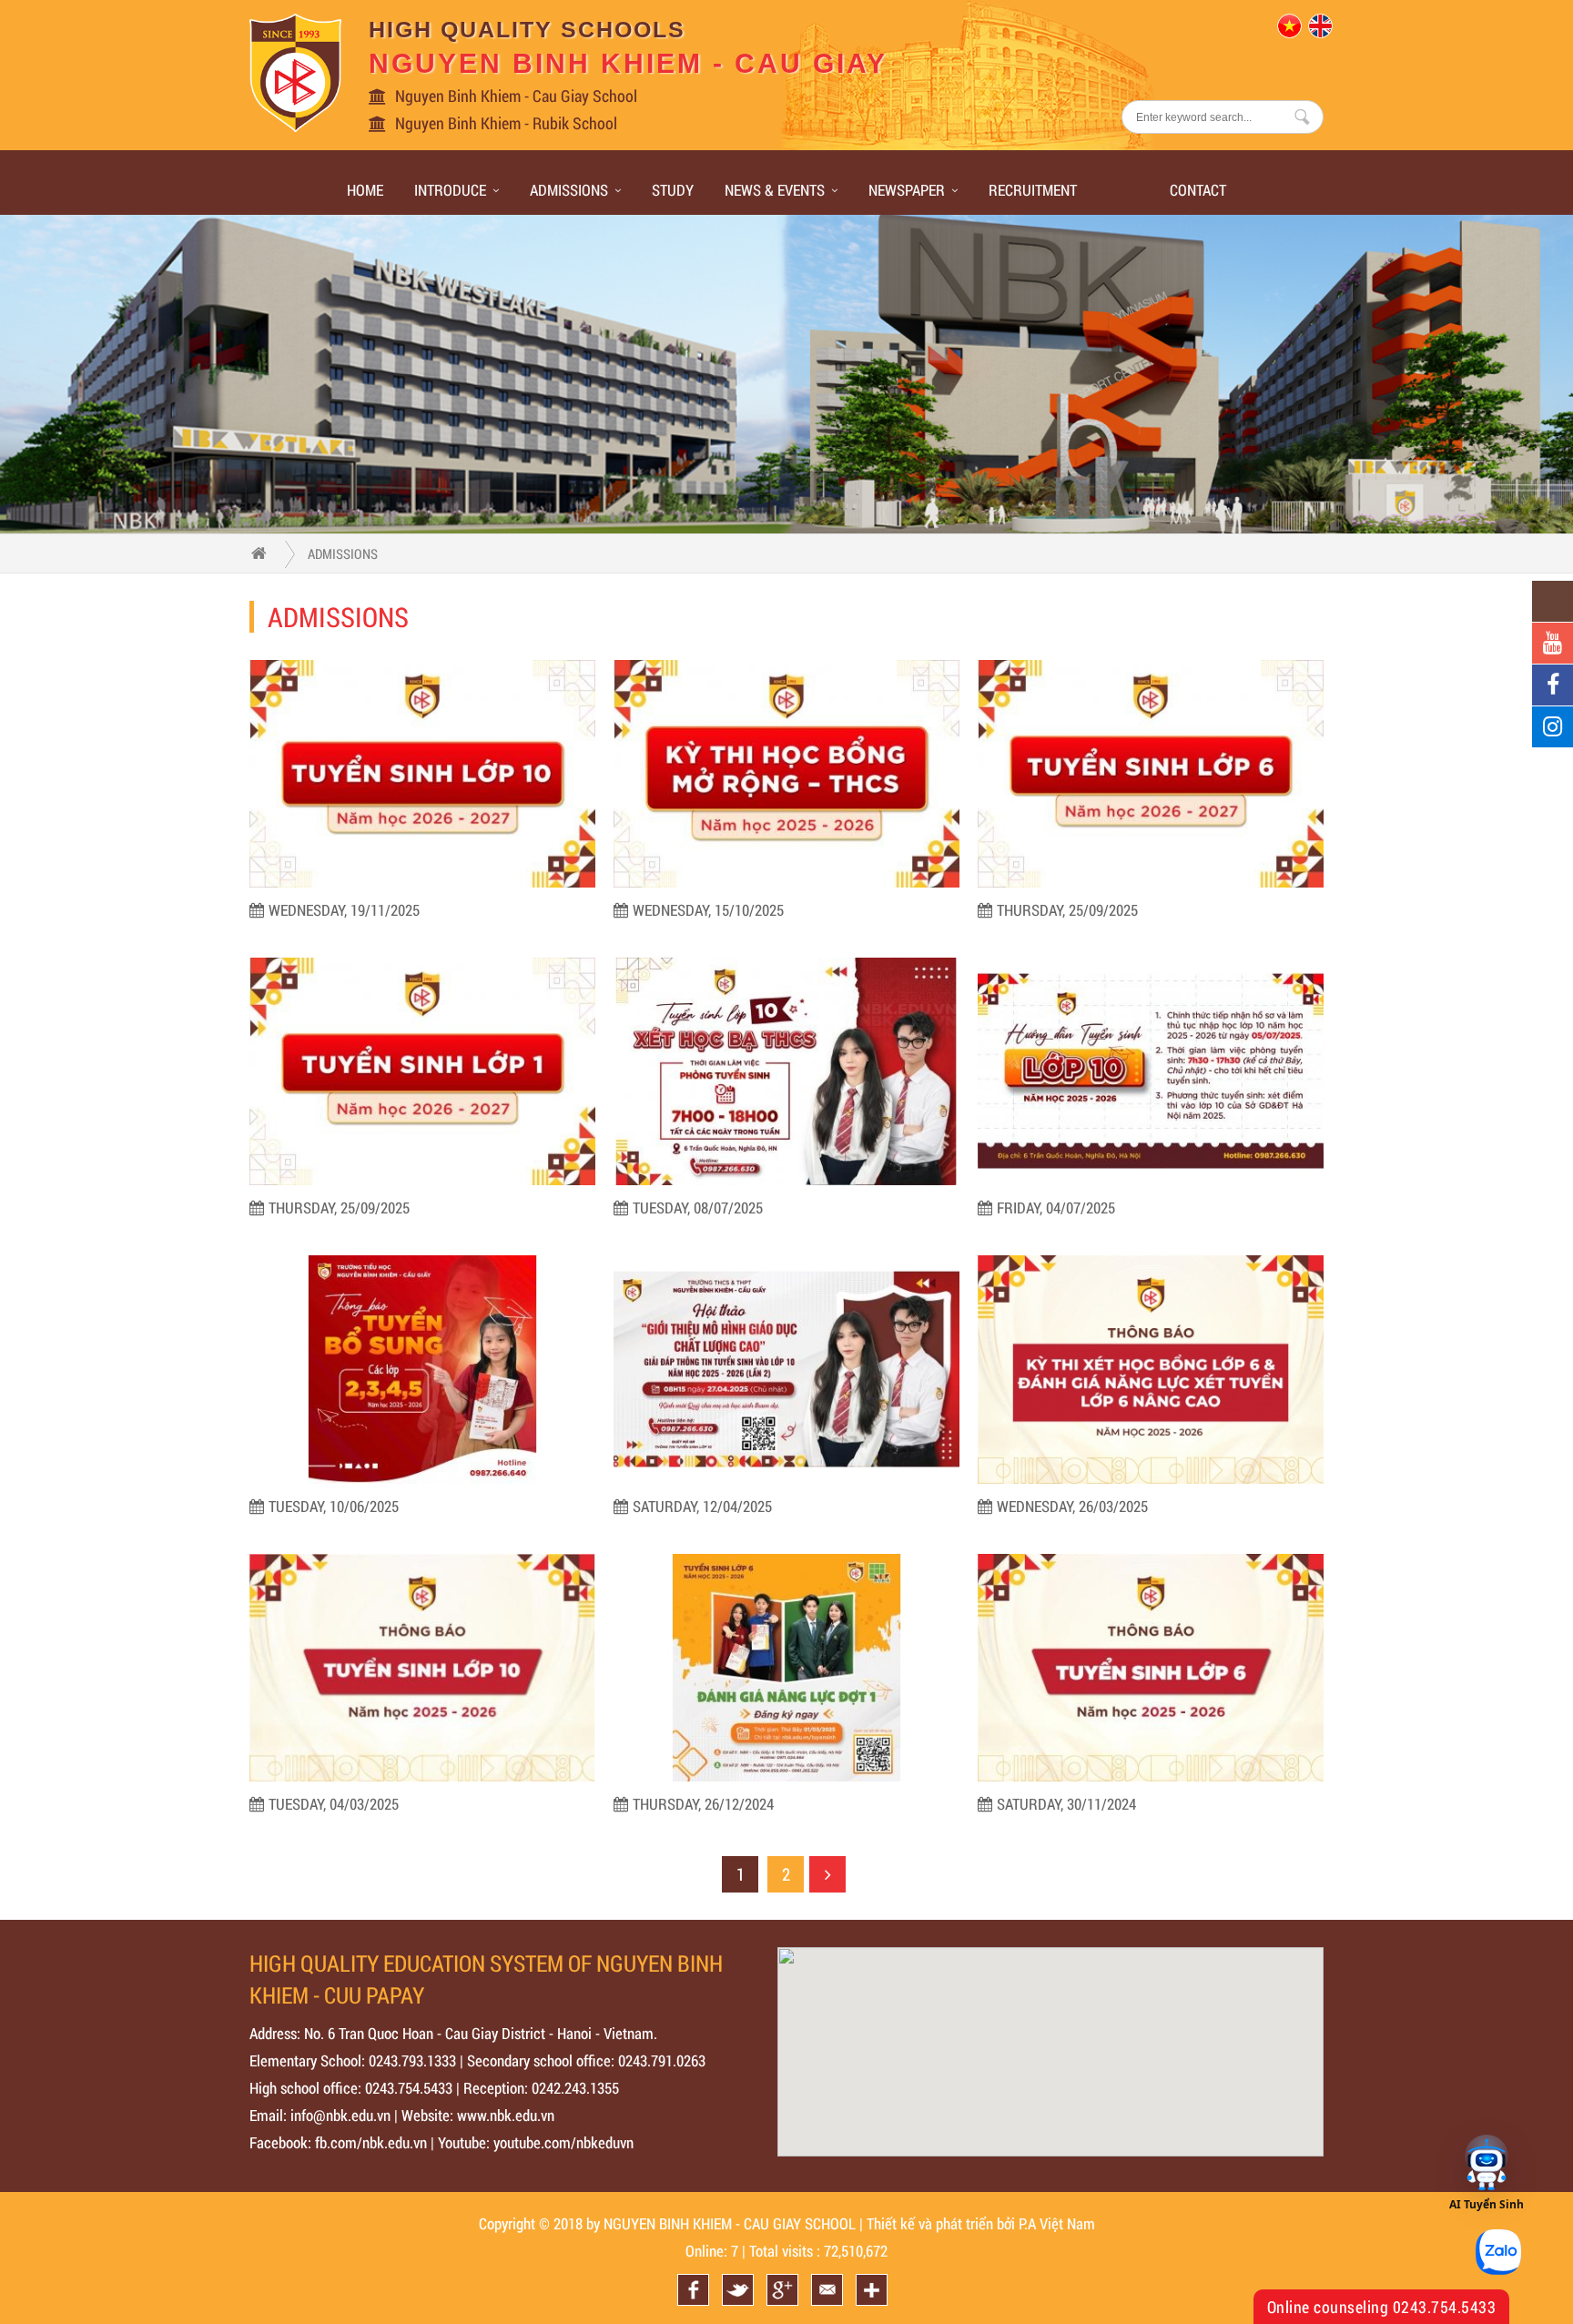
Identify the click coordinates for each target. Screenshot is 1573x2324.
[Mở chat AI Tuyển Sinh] (1487, 2164)
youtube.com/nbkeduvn (563, 2142)
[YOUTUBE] (1553, 643)
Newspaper (907, 190)
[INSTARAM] (1553, 727)
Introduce (450, 190)
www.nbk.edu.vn (506, 2115)
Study (673, 190)
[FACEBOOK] (1553, 685)
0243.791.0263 (662, 2060)
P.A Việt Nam (1057, 2223)
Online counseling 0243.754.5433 (1382, 2307)
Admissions (569, 190)
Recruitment (1033, 190)
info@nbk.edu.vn (340, 2115)
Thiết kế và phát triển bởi (941, 2223)
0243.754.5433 (409, 2088)
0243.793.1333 (412, 2060)
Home (365, 190)
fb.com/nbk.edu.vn (371, 2142)
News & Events (775, 190)
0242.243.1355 (575, 2088)
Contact (1198, 190)
